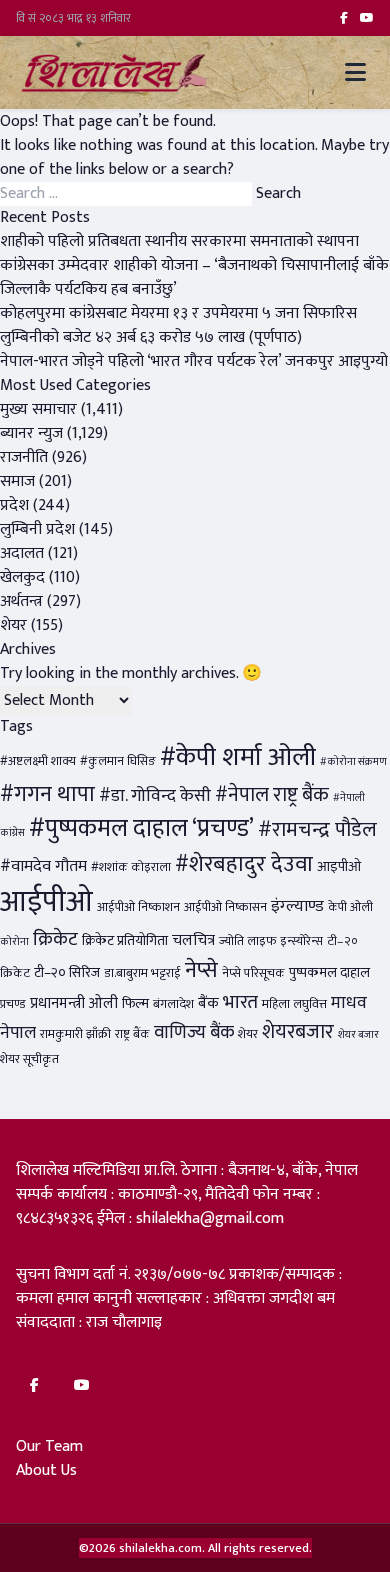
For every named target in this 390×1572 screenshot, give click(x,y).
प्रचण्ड (13, 1004)
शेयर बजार (358, 1035)
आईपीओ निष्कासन (225, 907)
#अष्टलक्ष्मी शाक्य (38, 761)
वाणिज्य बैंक (194, 1032)
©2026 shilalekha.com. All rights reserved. (195, 1548)
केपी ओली (350, 907)
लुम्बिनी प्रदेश (37, 529)
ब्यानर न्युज (31, 433)
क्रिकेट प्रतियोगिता (125, 941)
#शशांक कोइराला (131, 867)
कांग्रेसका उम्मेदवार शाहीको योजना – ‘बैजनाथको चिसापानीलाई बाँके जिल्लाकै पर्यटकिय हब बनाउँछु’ (194, 277)
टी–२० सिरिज (67, 973)
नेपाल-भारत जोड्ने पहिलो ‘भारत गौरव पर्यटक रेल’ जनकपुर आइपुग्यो (194, 361)
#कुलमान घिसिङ (118, 761)
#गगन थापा (47, 794)
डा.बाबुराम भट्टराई (142, 973)
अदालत (22, 553)
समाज (17, 481)
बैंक (208, 1003)
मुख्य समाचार (38, 409)
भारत (240, 1002)
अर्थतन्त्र (21, 601)
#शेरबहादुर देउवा (244, 864)
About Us (46, 1470)
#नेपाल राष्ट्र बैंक (272, 795)
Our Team (49, 1446)
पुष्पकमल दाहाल (329, 973)
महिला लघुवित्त (294, 1004)
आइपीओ (339, 867)
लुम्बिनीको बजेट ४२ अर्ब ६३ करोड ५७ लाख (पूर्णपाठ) (151, 337)
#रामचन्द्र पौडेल (317, 829)
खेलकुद (22, 577)
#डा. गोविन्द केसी (155, 795)
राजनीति (24, 457)
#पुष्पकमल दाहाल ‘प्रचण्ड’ (141, 828)
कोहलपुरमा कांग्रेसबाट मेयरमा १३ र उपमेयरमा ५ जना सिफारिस (178, 313)
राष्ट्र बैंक (132, 1034)
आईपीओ (46, 902)
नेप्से (201, 970)
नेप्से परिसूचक (253, 973)
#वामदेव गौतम (43, 866)
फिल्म (135, 1004)
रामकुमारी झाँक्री (75, 1034)
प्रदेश (14, 505)
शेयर (13, 625)
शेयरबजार (298, 1032)
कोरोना (14, 942)
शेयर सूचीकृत (29, 1059)
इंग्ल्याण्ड (297, 906)
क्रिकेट (55, 939)
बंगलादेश (173, 1004)
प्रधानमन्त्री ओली (74, 1003)
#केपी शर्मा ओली (238, 757)
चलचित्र (193, 940)
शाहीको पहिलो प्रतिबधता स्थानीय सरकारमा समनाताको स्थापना (179, 241)
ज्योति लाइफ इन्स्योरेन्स (271, 941)
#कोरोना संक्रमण (353, 762)
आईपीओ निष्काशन (138, 907)
